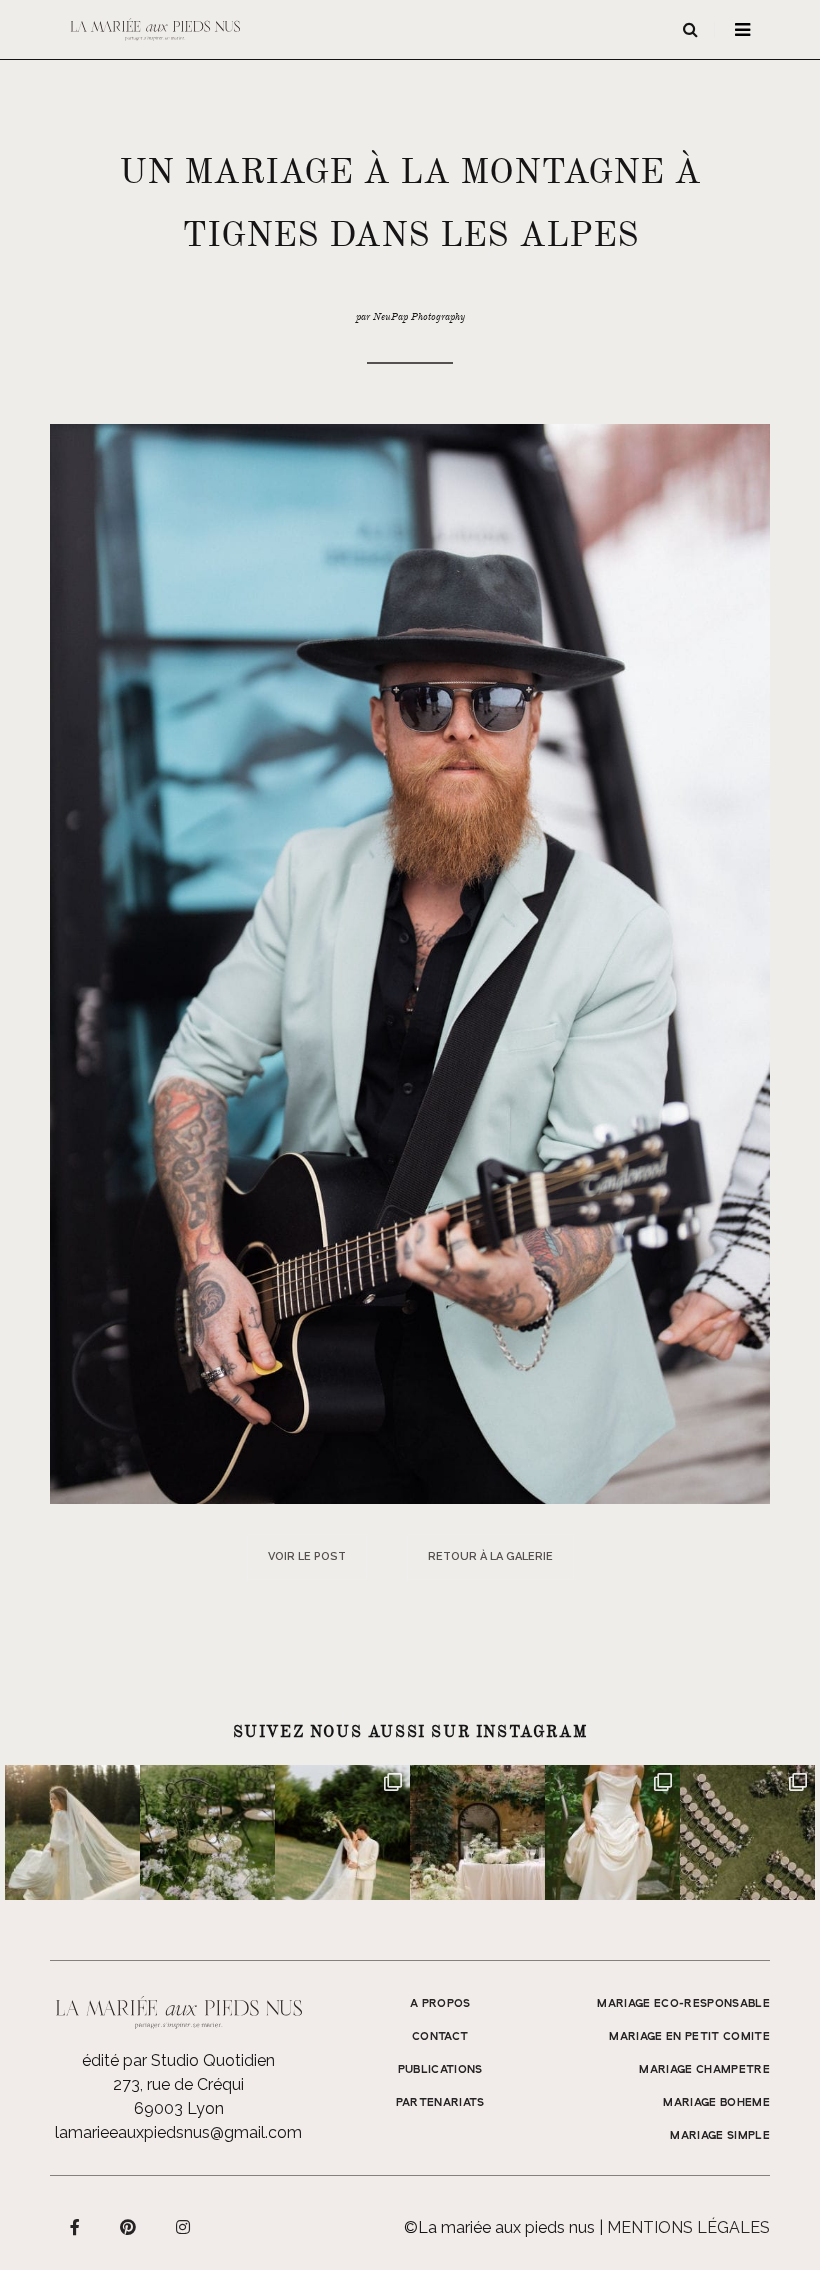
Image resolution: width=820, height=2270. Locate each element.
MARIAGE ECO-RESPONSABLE (683, 2004)
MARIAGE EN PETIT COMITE (689, 2037)
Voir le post (307, 1556)
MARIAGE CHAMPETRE (704, 2070)
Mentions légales (688, 2227)
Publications (440, 2070)
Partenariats (440, 2103)
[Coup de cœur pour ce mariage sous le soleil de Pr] (612, 1832)
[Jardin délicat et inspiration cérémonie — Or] (747, 1832)
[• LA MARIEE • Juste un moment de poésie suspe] (72, 1832)
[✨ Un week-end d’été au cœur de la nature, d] (342, 1832)
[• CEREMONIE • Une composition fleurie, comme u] (207, 1832)
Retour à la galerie (490, 1556)
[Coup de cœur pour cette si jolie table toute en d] (477, 1832)
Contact (440, 2037)
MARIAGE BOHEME (716, 2103)
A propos (440, 2004)
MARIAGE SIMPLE (720, 2136)
